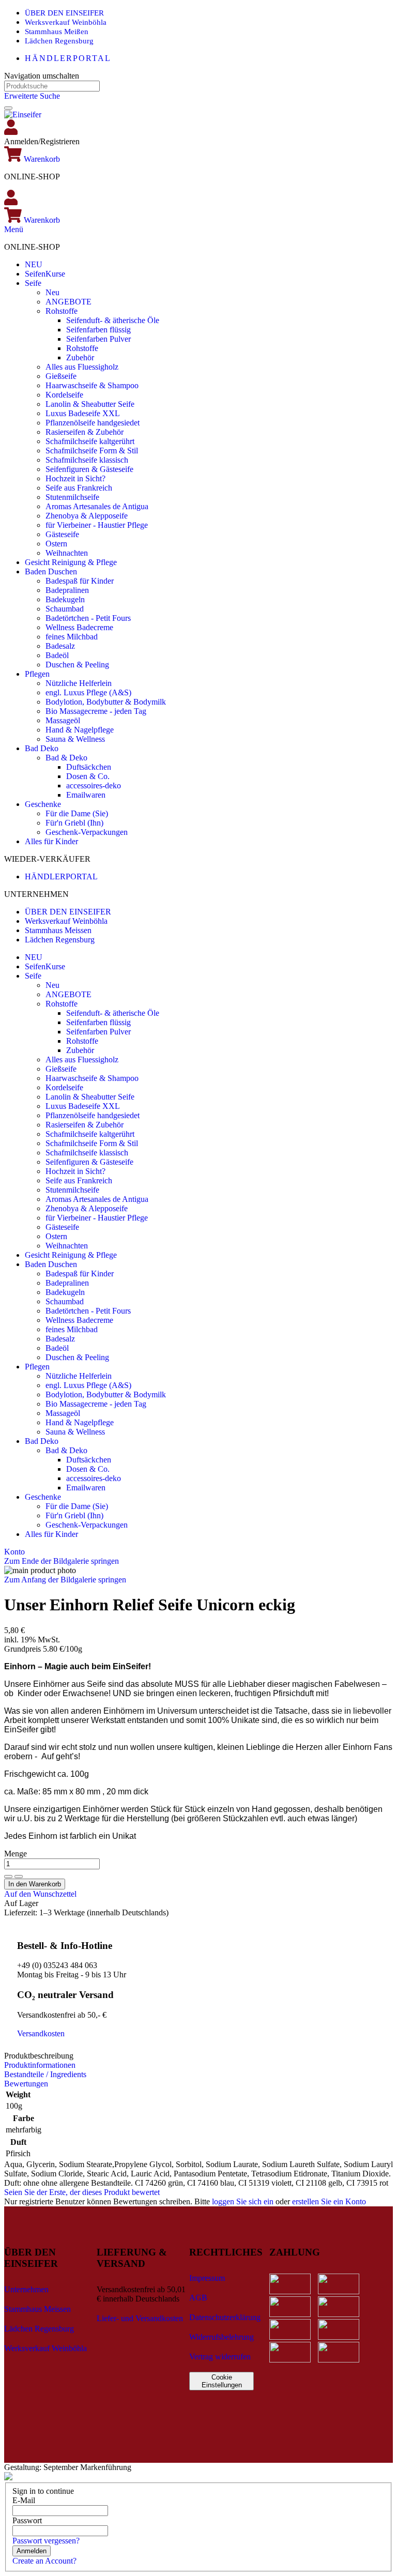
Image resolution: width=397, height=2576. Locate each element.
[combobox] (52, 86)
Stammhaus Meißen (57, 32)
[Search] (8, 108)
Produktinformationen (40, 2065)
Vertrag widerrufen (220, 2357)
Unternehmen (26, 2289)
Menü (14, 229)
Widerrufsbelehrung (222, 2337)
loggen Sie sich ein (243, 2201)
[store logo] (23, 115)
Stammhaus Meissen (58, 930)
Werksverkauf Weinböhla (66, 22)
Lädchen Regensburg (59, 41)
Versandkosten (41, 2033)
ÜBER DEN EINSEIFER (64, 13)
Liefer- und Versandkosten (140, 2318)
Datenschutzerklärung (225, 2317)
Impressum (207, 2278)
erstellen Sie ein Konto (329, 2201)
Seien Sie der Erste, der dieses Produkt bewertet (82, 2192)
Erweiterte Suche (32, 96)
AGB (198, 2298)
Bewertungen (26, 2084)
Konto (14, 1552)
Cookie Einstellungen (222, 2381)
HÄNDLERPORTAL (68, 58)
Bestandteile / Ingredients (45, 2074)
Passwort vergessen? (46, 2541)
